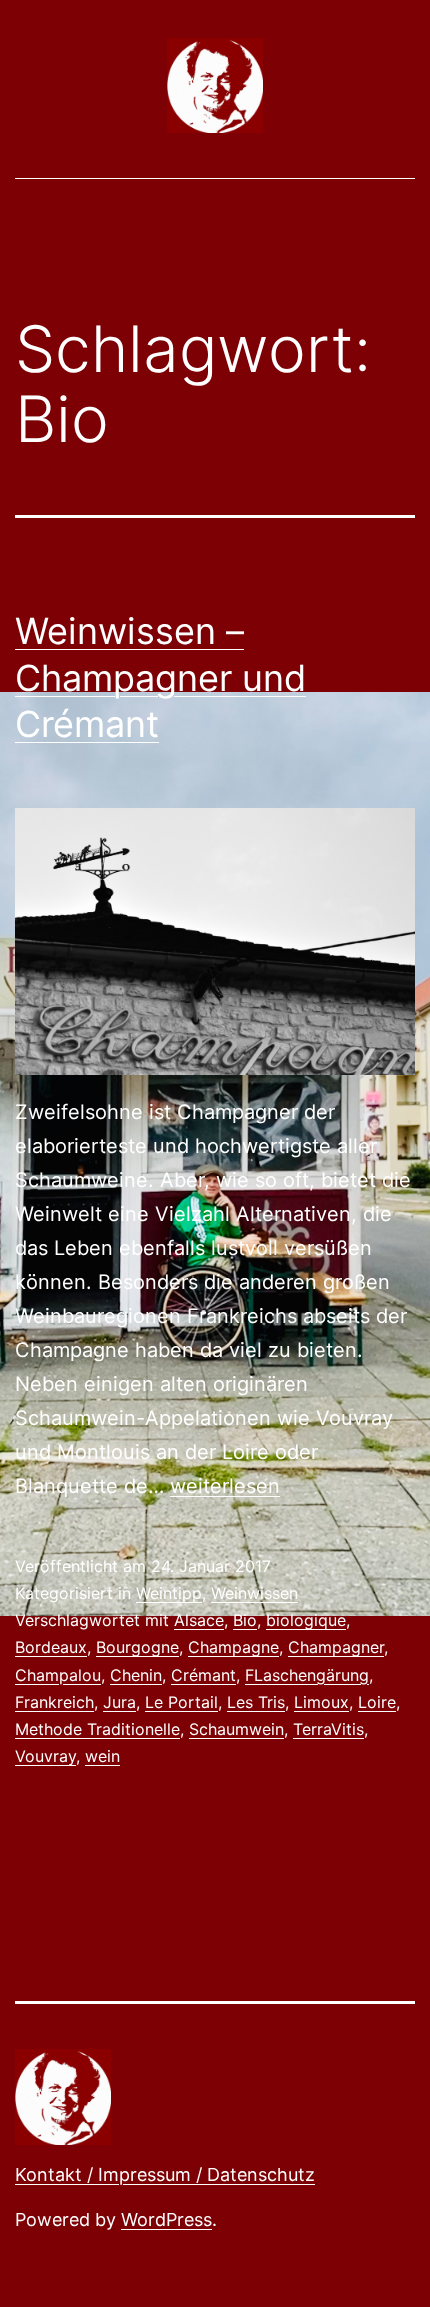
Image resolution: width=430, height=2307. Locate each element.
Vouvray (45, 1756)
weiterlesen (225, 1486)
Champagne (233, 1647)
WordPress (166, 2219)
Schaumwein (236, 1729)
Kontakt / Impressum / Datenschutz (165, 2174)
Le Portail (181, 1702)
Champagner (336, 1647)
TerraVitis (328, 1729)
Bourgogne (137, 1647)
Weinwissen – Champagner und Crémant (160, 678)
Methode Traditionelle (97, 1729)
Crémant (203, 1675)
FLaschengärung (307, 1675)
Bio (245, 1620)
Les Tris (256, 1702)
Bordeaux (51, 1647)
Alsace (199, 1620)
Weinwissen (254, 1593)
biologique (306, 1620)
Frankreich (54, 1702)
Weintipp (169, 1593)
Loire (377, 1702)
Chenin (136, 1675)
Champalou (58, 1675)
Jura (119, 1702)
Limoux (321, 1702)
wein (102, 1756)
